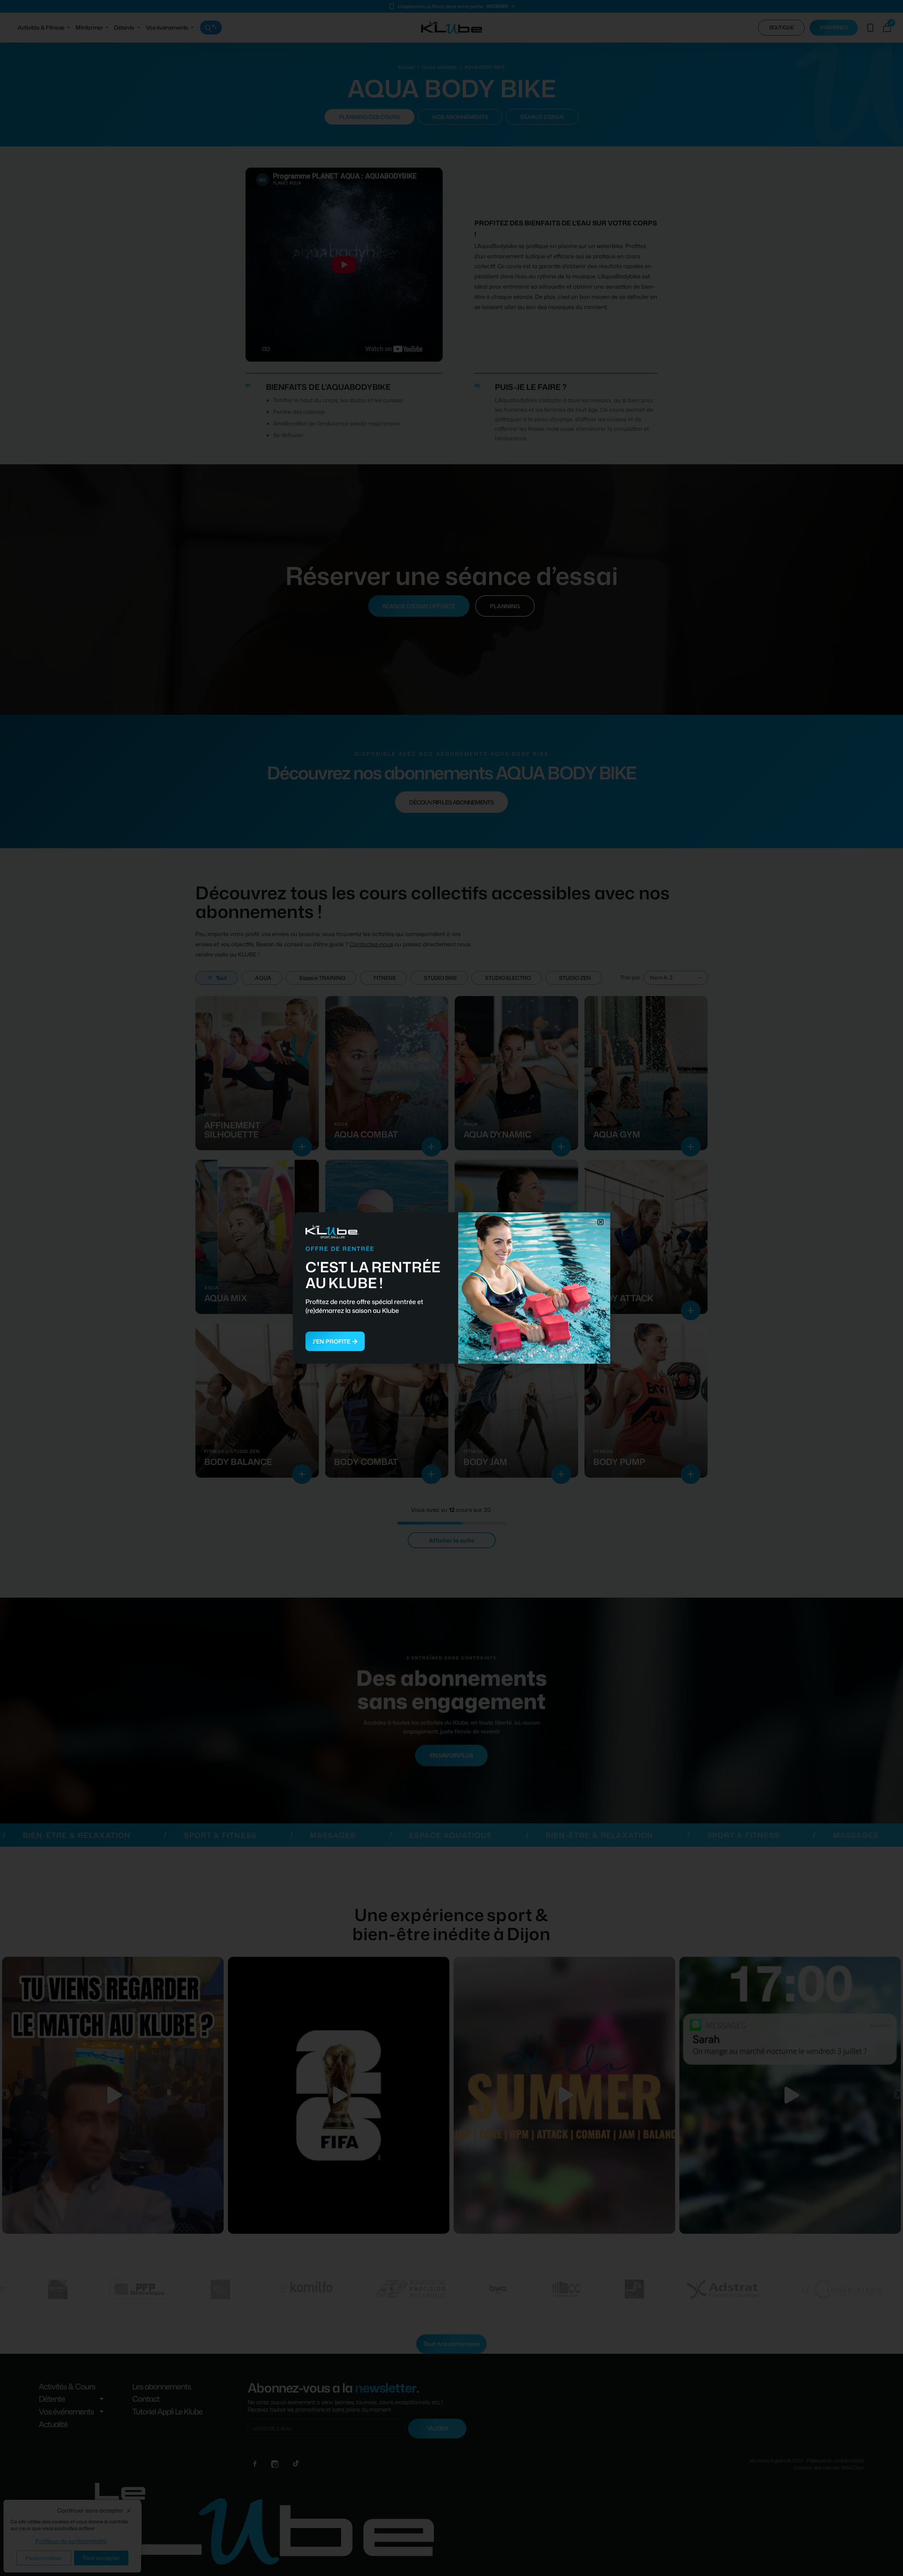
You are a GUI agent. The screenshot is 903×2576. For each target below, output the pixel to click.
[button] (601, 1222)
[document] (451, 1288)
